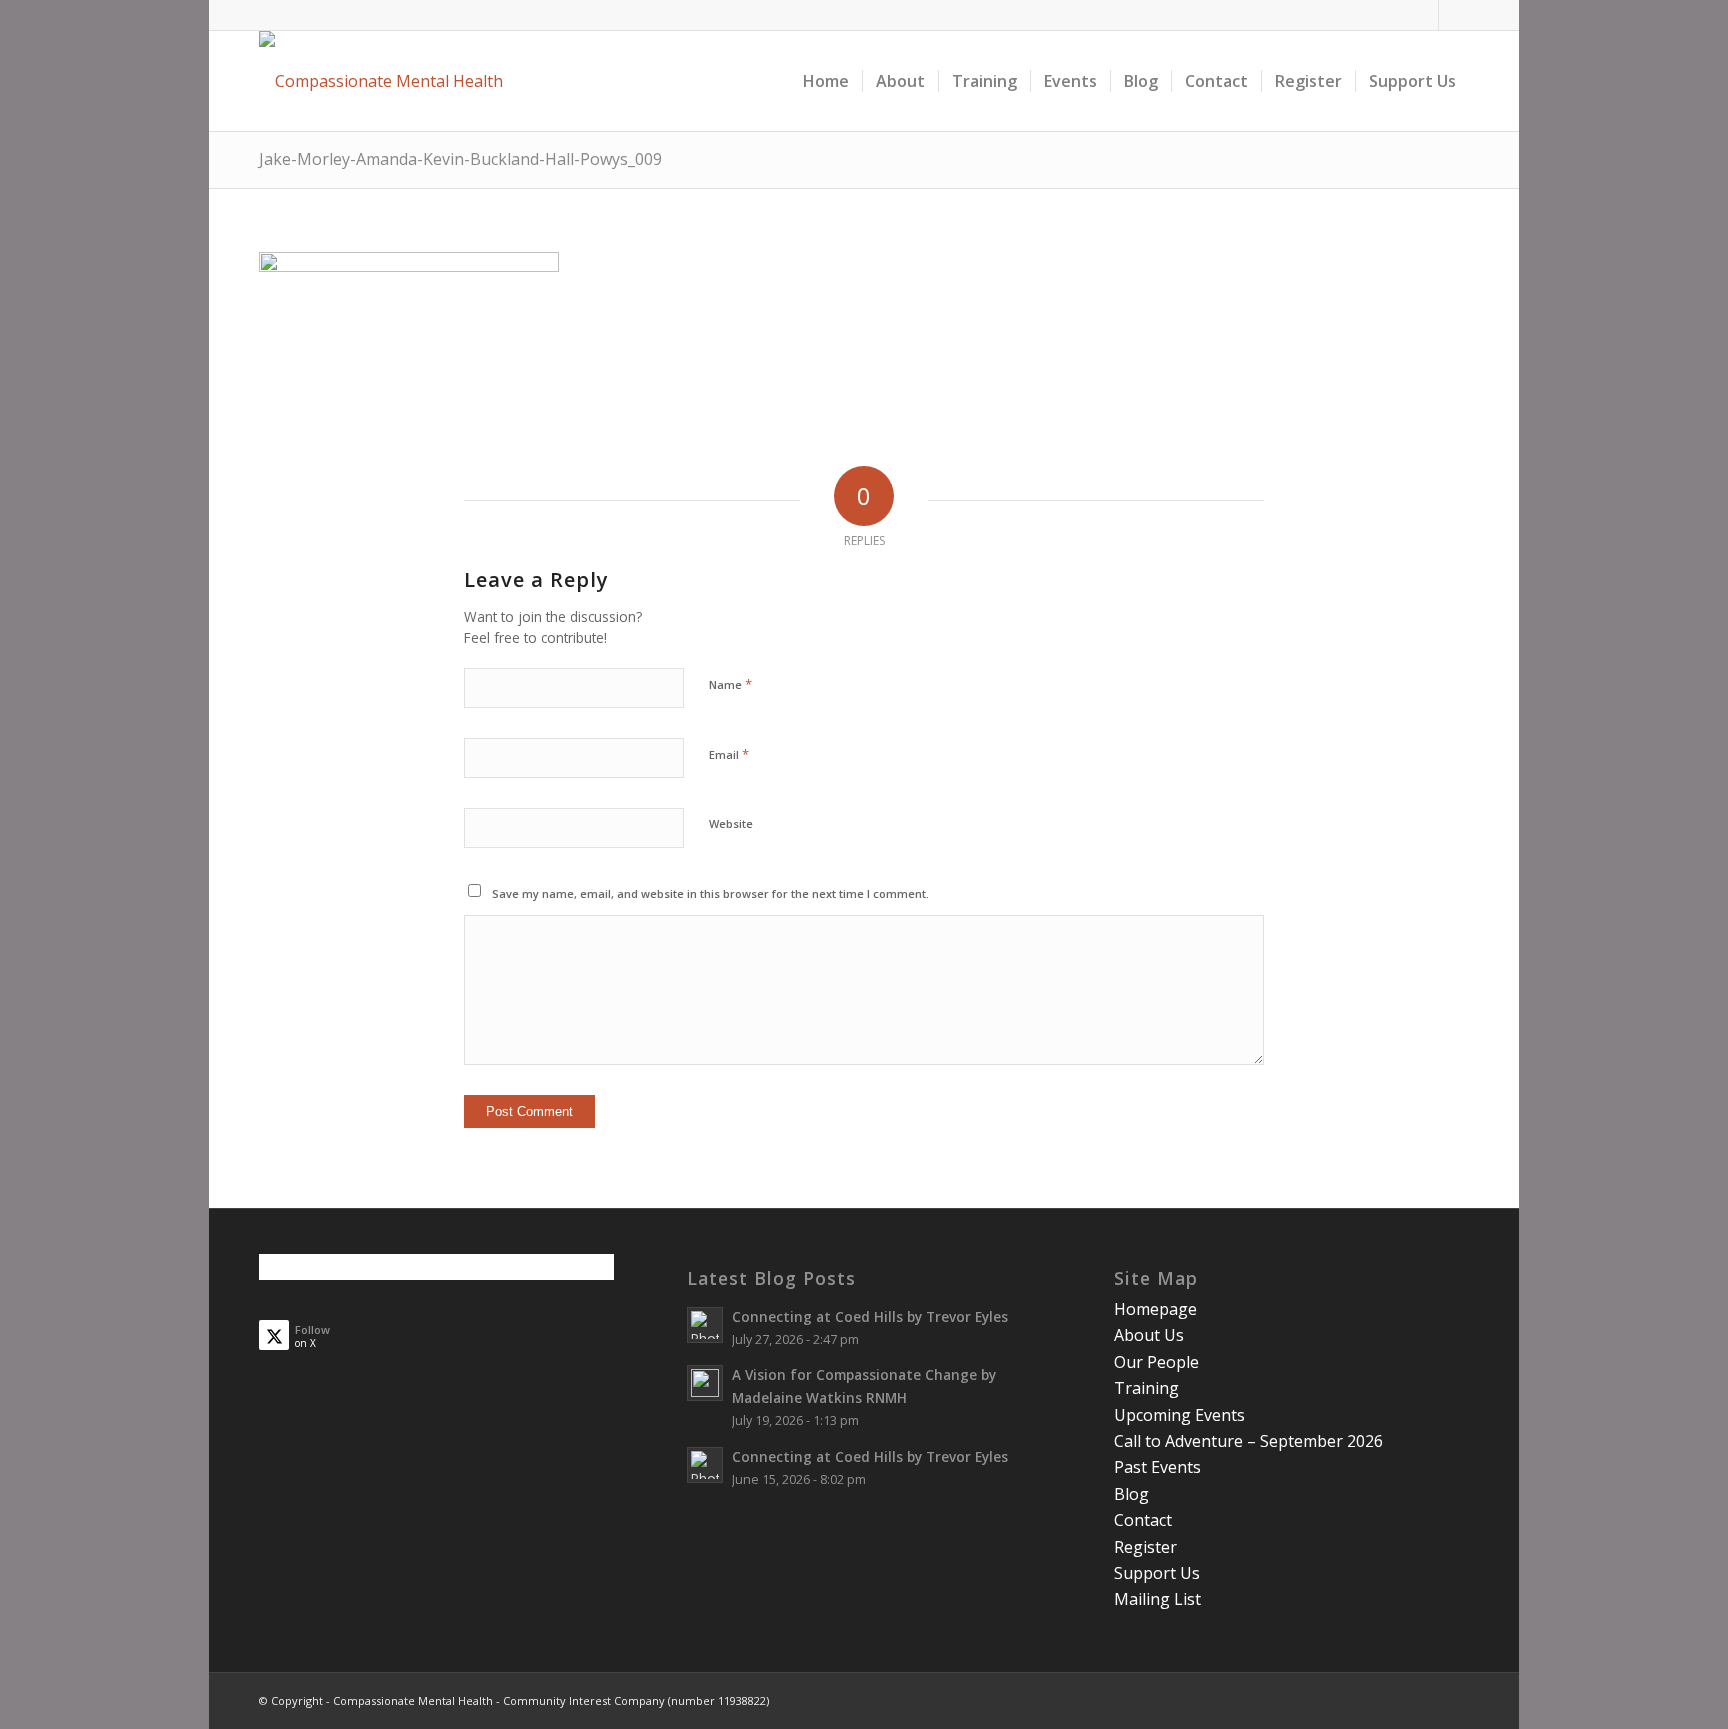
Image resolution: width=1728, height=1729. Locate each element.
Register (1145, 1547)
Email (729, 754)
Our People (1156, 1362)
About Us (1149, 1335)
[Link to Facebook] (1423, 15)
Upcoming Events (1179, 1415)
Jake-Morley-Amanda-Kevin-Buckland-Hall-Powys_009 (460, 159)
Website (731, 823)
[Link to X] (1454, 15)
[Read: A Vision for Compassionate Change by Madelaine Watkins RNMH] (705, 1383)
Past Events (1157, 1467)
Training (1146, 1388)
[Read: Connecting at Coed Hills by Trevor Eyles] (705, 1325)
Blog (1131, 1494)
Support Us (1157, 1573)
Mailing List (1157, 1599)
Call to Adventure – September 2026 (1248, 1441)
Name (730, 684)
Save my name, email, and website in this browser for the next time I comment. (710, 893)
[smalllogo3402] (381, 81)
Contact (1143, 1520)
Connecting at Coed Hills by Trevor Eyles (870, 1316)
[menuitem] (826, 81)
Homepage (1155, 1309)
